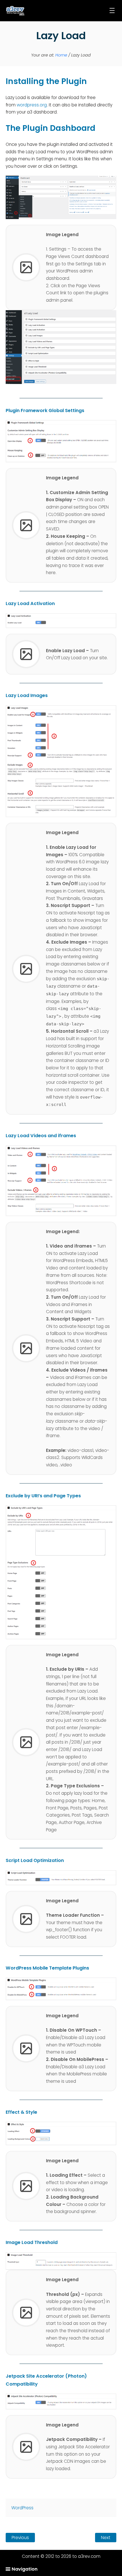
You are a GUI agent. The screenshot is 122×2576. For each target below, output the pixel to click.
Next (106, 2538)
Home (61, 55)
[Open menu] (112, 11)
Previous (20, 2538)
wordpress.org (32, 105)
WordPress (22, 2508)
